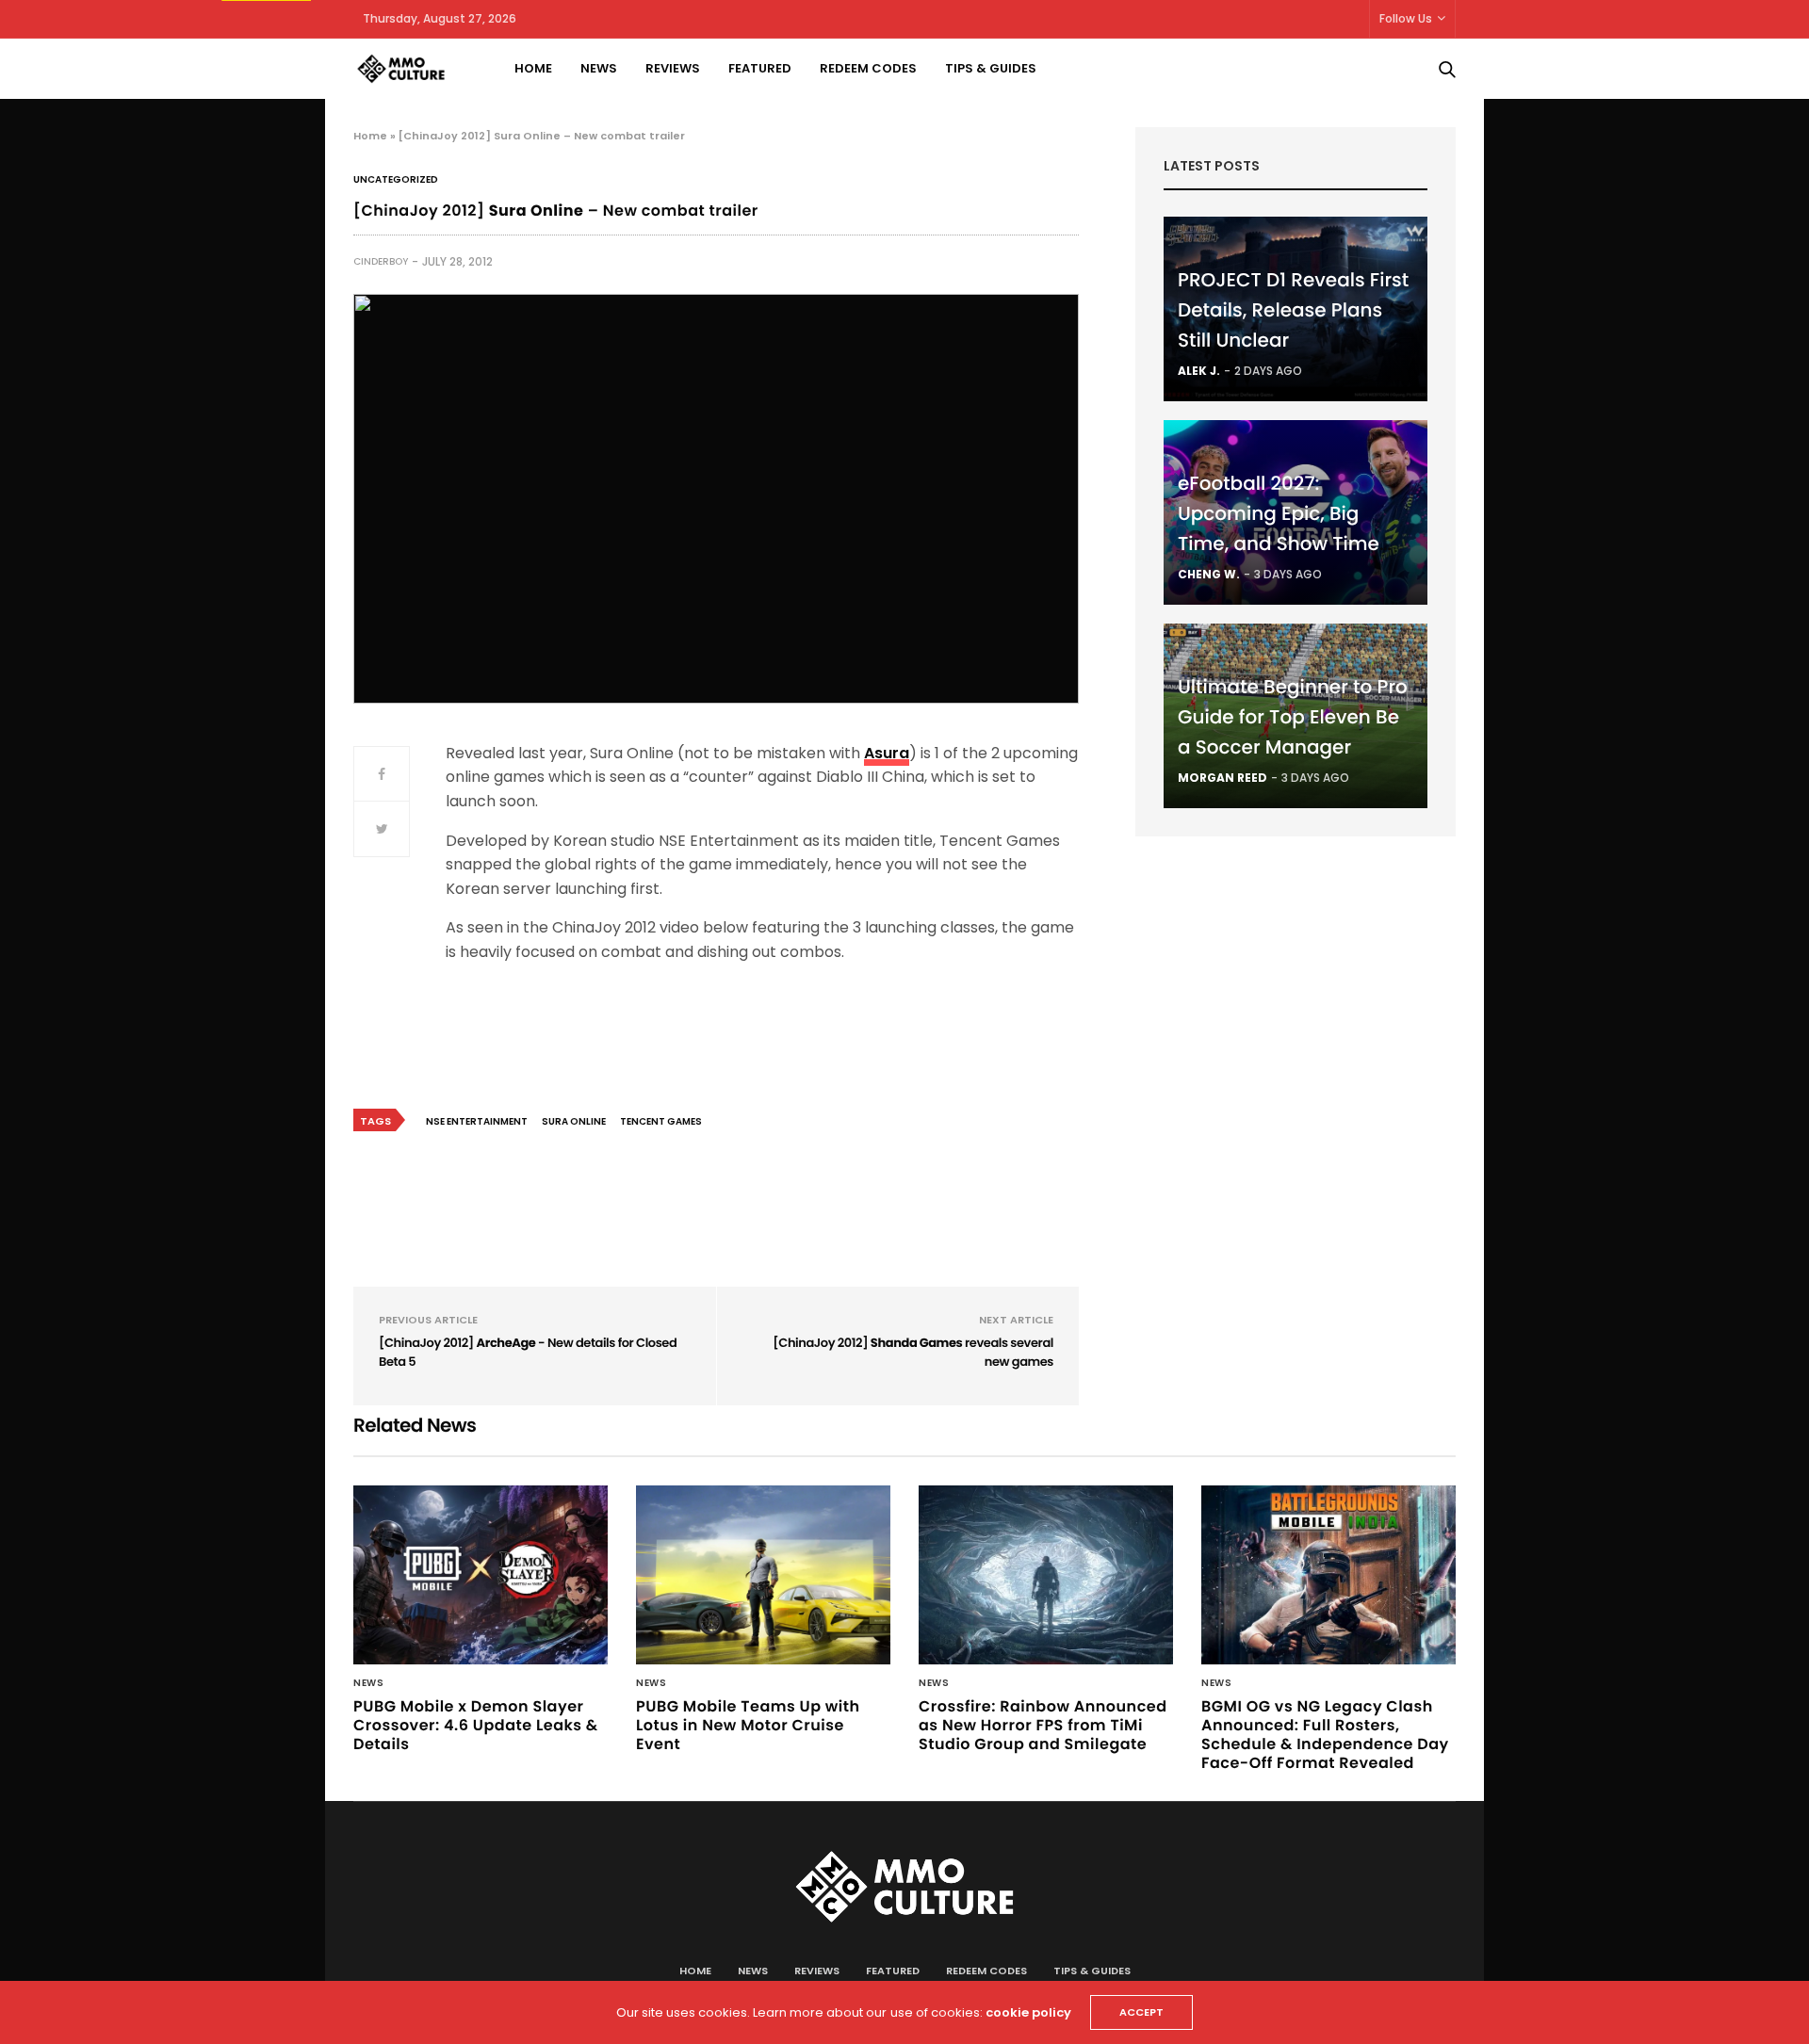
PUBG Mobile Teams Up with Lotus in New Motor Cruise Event (748, 1725)
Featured (760, 68)
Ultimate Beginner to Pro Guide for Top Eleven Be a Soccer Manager (1293, 717)
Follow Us (1406, 18)
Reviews (673, 68)
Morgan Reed (1222, 778)
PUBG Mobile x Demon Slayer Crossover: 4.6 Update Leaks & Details (476, 1725)
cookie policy (1028, 2012)
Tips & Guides (991, 68)
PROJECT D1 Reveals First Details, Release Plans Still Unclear (1293, 310)
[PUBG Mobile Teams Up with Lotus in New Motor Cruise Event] (763, 1575)
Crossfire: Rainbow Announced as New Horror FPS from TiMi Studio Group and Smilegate (1043, 1725)
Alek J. (1199, 371)
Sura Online (574, 1121)
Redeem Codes (868, 68)
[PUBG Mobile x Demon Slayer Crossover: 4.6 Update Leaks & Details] (481, 1575)
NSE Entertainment (477, 1121)
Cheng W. (1209, 574)
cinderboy (381, 261)
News (599, 68)
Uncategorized (396, 180)
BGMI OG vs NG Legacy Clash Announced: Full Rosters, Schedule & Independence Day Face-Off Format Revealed (1325, 1735)
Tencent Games (661, 1121)
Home (533, 68)
